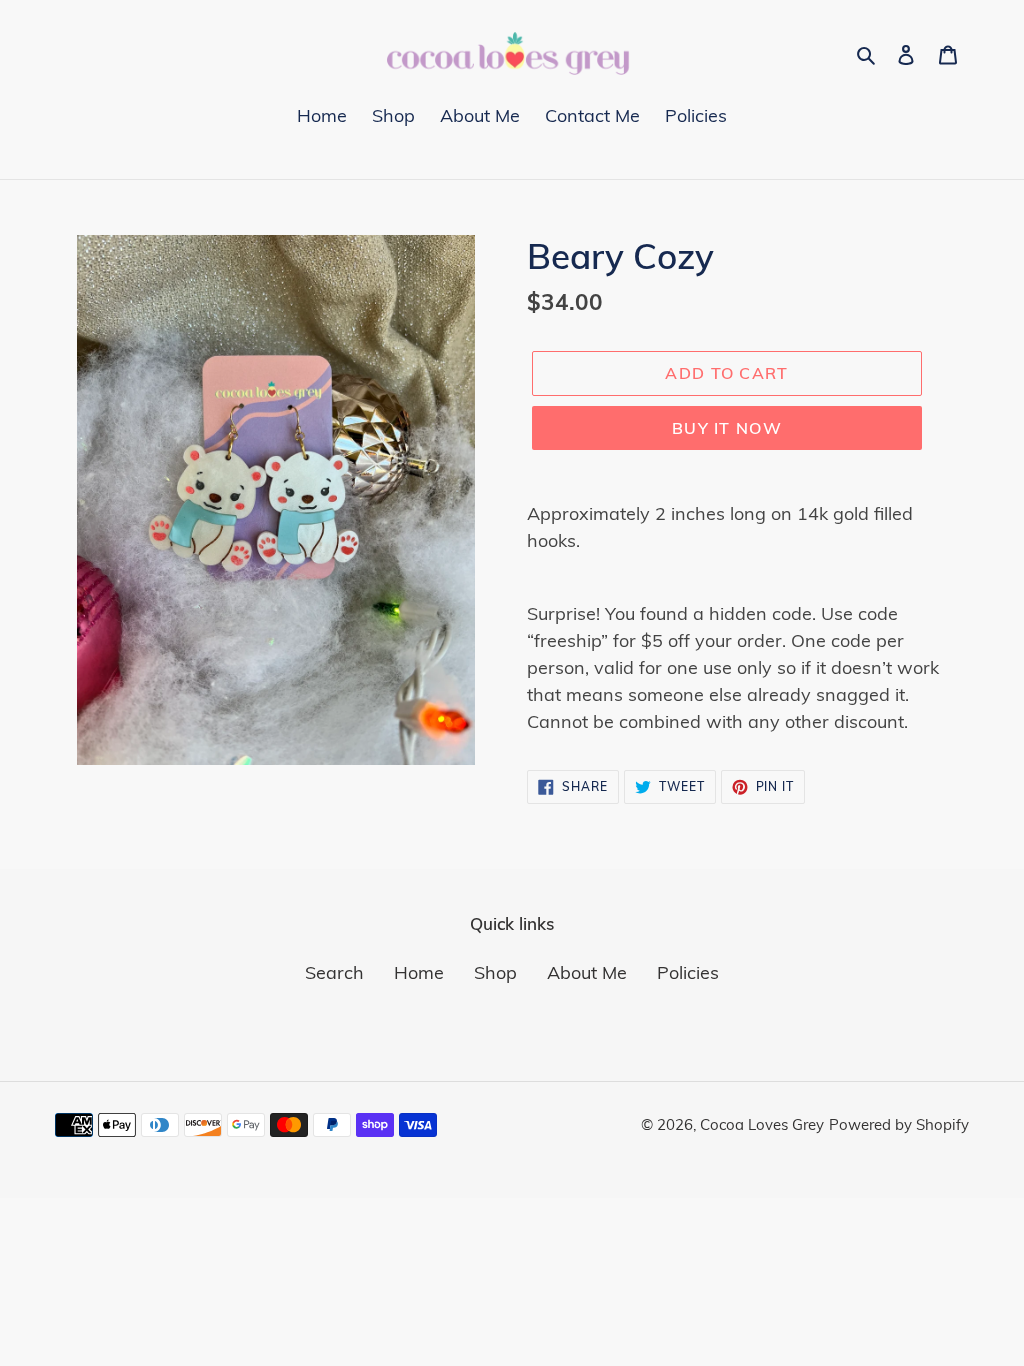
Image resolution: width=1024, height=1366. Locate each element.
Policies (688, 972)
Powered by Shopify (899, 1124)
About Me (587, 972)
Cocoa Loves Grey (762, 1124)
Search (334, 972)
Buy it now (727, 428)
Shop (495, 972)
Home (419, 972)
